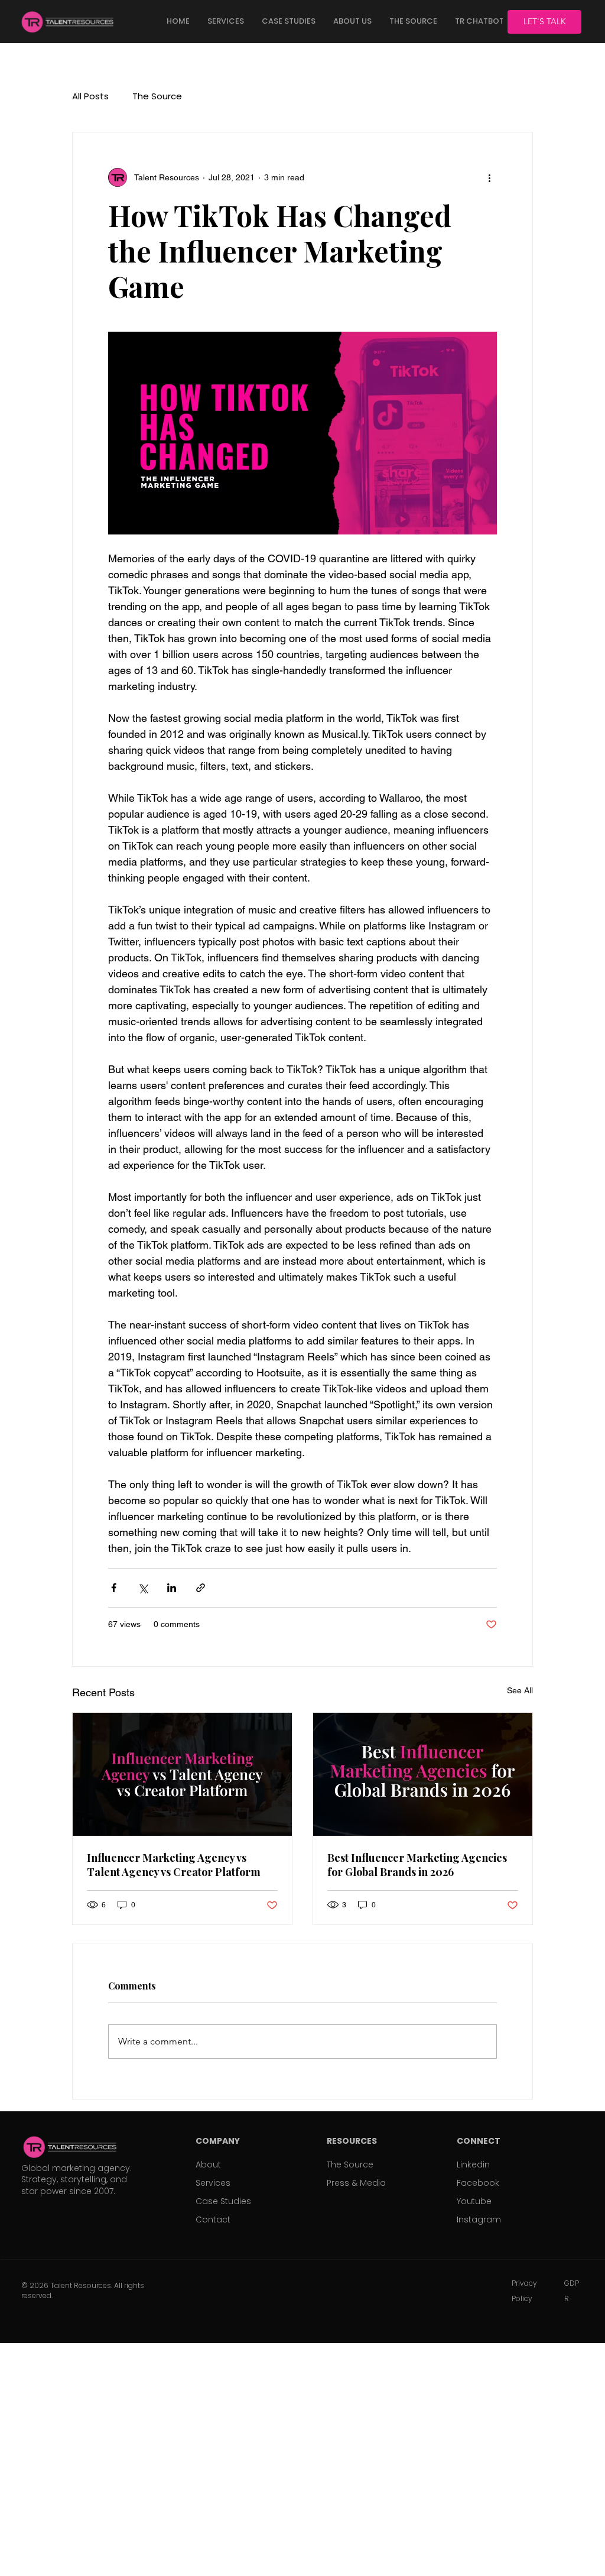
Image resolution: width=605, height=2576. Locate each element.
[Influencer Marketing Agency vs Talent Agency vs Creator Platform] (182, 1774)
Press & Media (356, 2183)
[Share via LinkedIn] (172, 1588)
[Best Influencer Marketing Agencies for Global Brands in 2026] (423, 1774)
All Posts (90, 96)
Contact (213, 2219)
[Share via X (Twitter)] (143, 1588)
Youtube (474, 2201)
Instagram (479, 2219)
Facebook (478, 2183)
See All (520, 1690)
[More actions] (490, 177)
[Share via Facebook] (114, 1588)
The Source (157, 96)
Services (213, 2183)
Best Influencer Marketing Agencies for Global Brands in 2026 (417, 1865)
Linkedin (473, 2165)
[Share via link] (201, 1588)
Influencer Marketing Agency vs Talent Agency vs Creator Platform (174, 1865)
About (208, 2165)
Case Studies (223, 2201)
